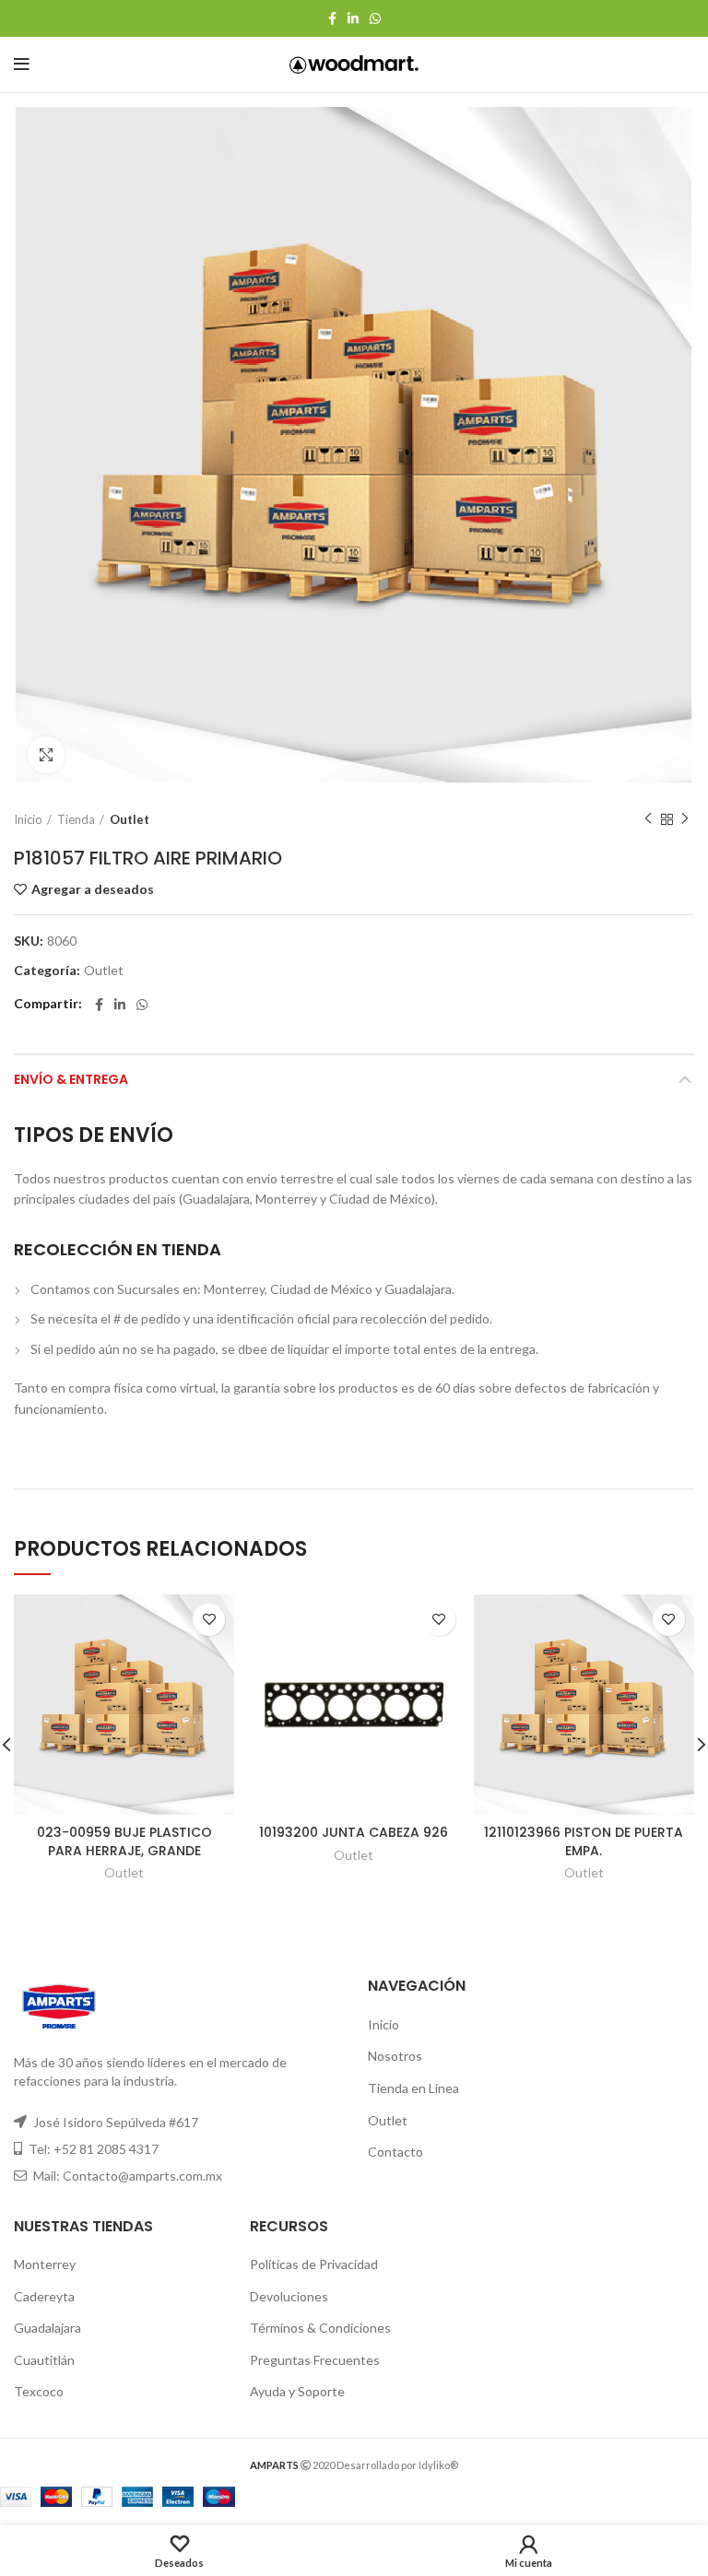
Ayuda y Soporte (297, 2391)
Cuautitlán (44, 2360)
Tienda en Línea (413, 2088)
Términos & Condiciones (320, 2328)
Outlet (130, 819)
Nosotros (395, 2056)
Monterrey (45, 2264)
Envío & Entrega (71, 1079)
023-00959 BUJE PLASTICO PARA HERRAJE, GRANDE (124, 1841)
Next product (685, 819)
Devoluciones (289, 2296)
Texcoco (39, 2391)
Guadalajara (47, 2328)
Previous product (648, 819)
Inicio (28, 819)
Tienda (76, 819)
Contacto (395, 2152)
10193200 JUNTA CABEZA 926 (354, 1832)
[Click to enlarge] (46, 755)
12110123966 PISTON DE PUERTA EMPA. (584, 1841)
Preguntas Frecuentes (315, 2360)
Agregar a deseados (93, 889)
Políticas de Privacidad (314, 2264)
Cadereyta (44, 2296)
